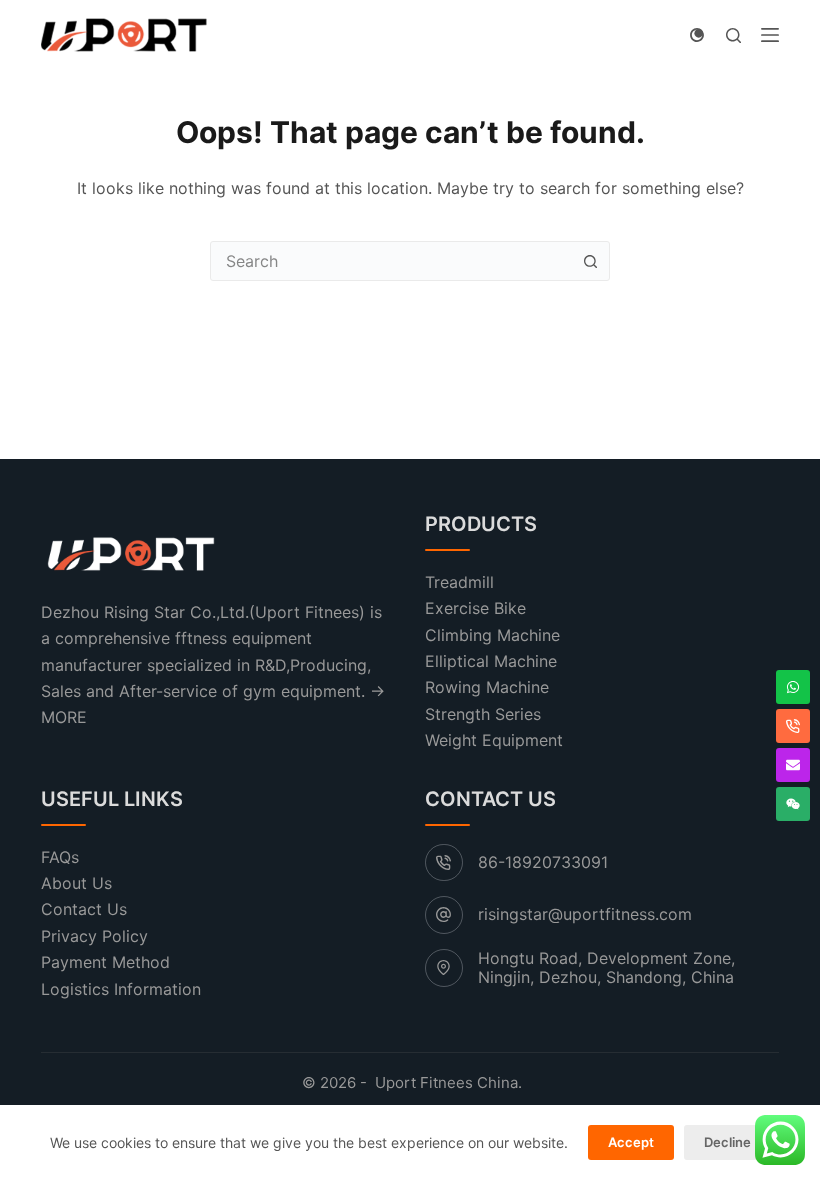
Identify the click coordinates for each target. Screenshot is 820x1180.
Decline (727, 1142)
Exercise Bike (475, 608)
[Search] (733, 35)
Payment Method (105, 962)
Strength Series (483, 714)
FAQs (60, 857)
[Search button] (590, 261)
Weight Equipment (494, 740)
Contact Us (84, 909)
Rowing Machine (487, 687)
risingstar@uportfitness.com (585, 914)
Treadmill (459, 582)
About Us (76, 883)
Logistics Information (121, 989)
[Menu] (770, 35)
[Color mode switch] (697, 35)
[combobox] (391, 261)
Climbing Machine (492, 635)
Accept (631, 1142)
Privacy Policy (94, 936)
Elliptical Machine (491, 661)
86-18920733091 (543, 862)
